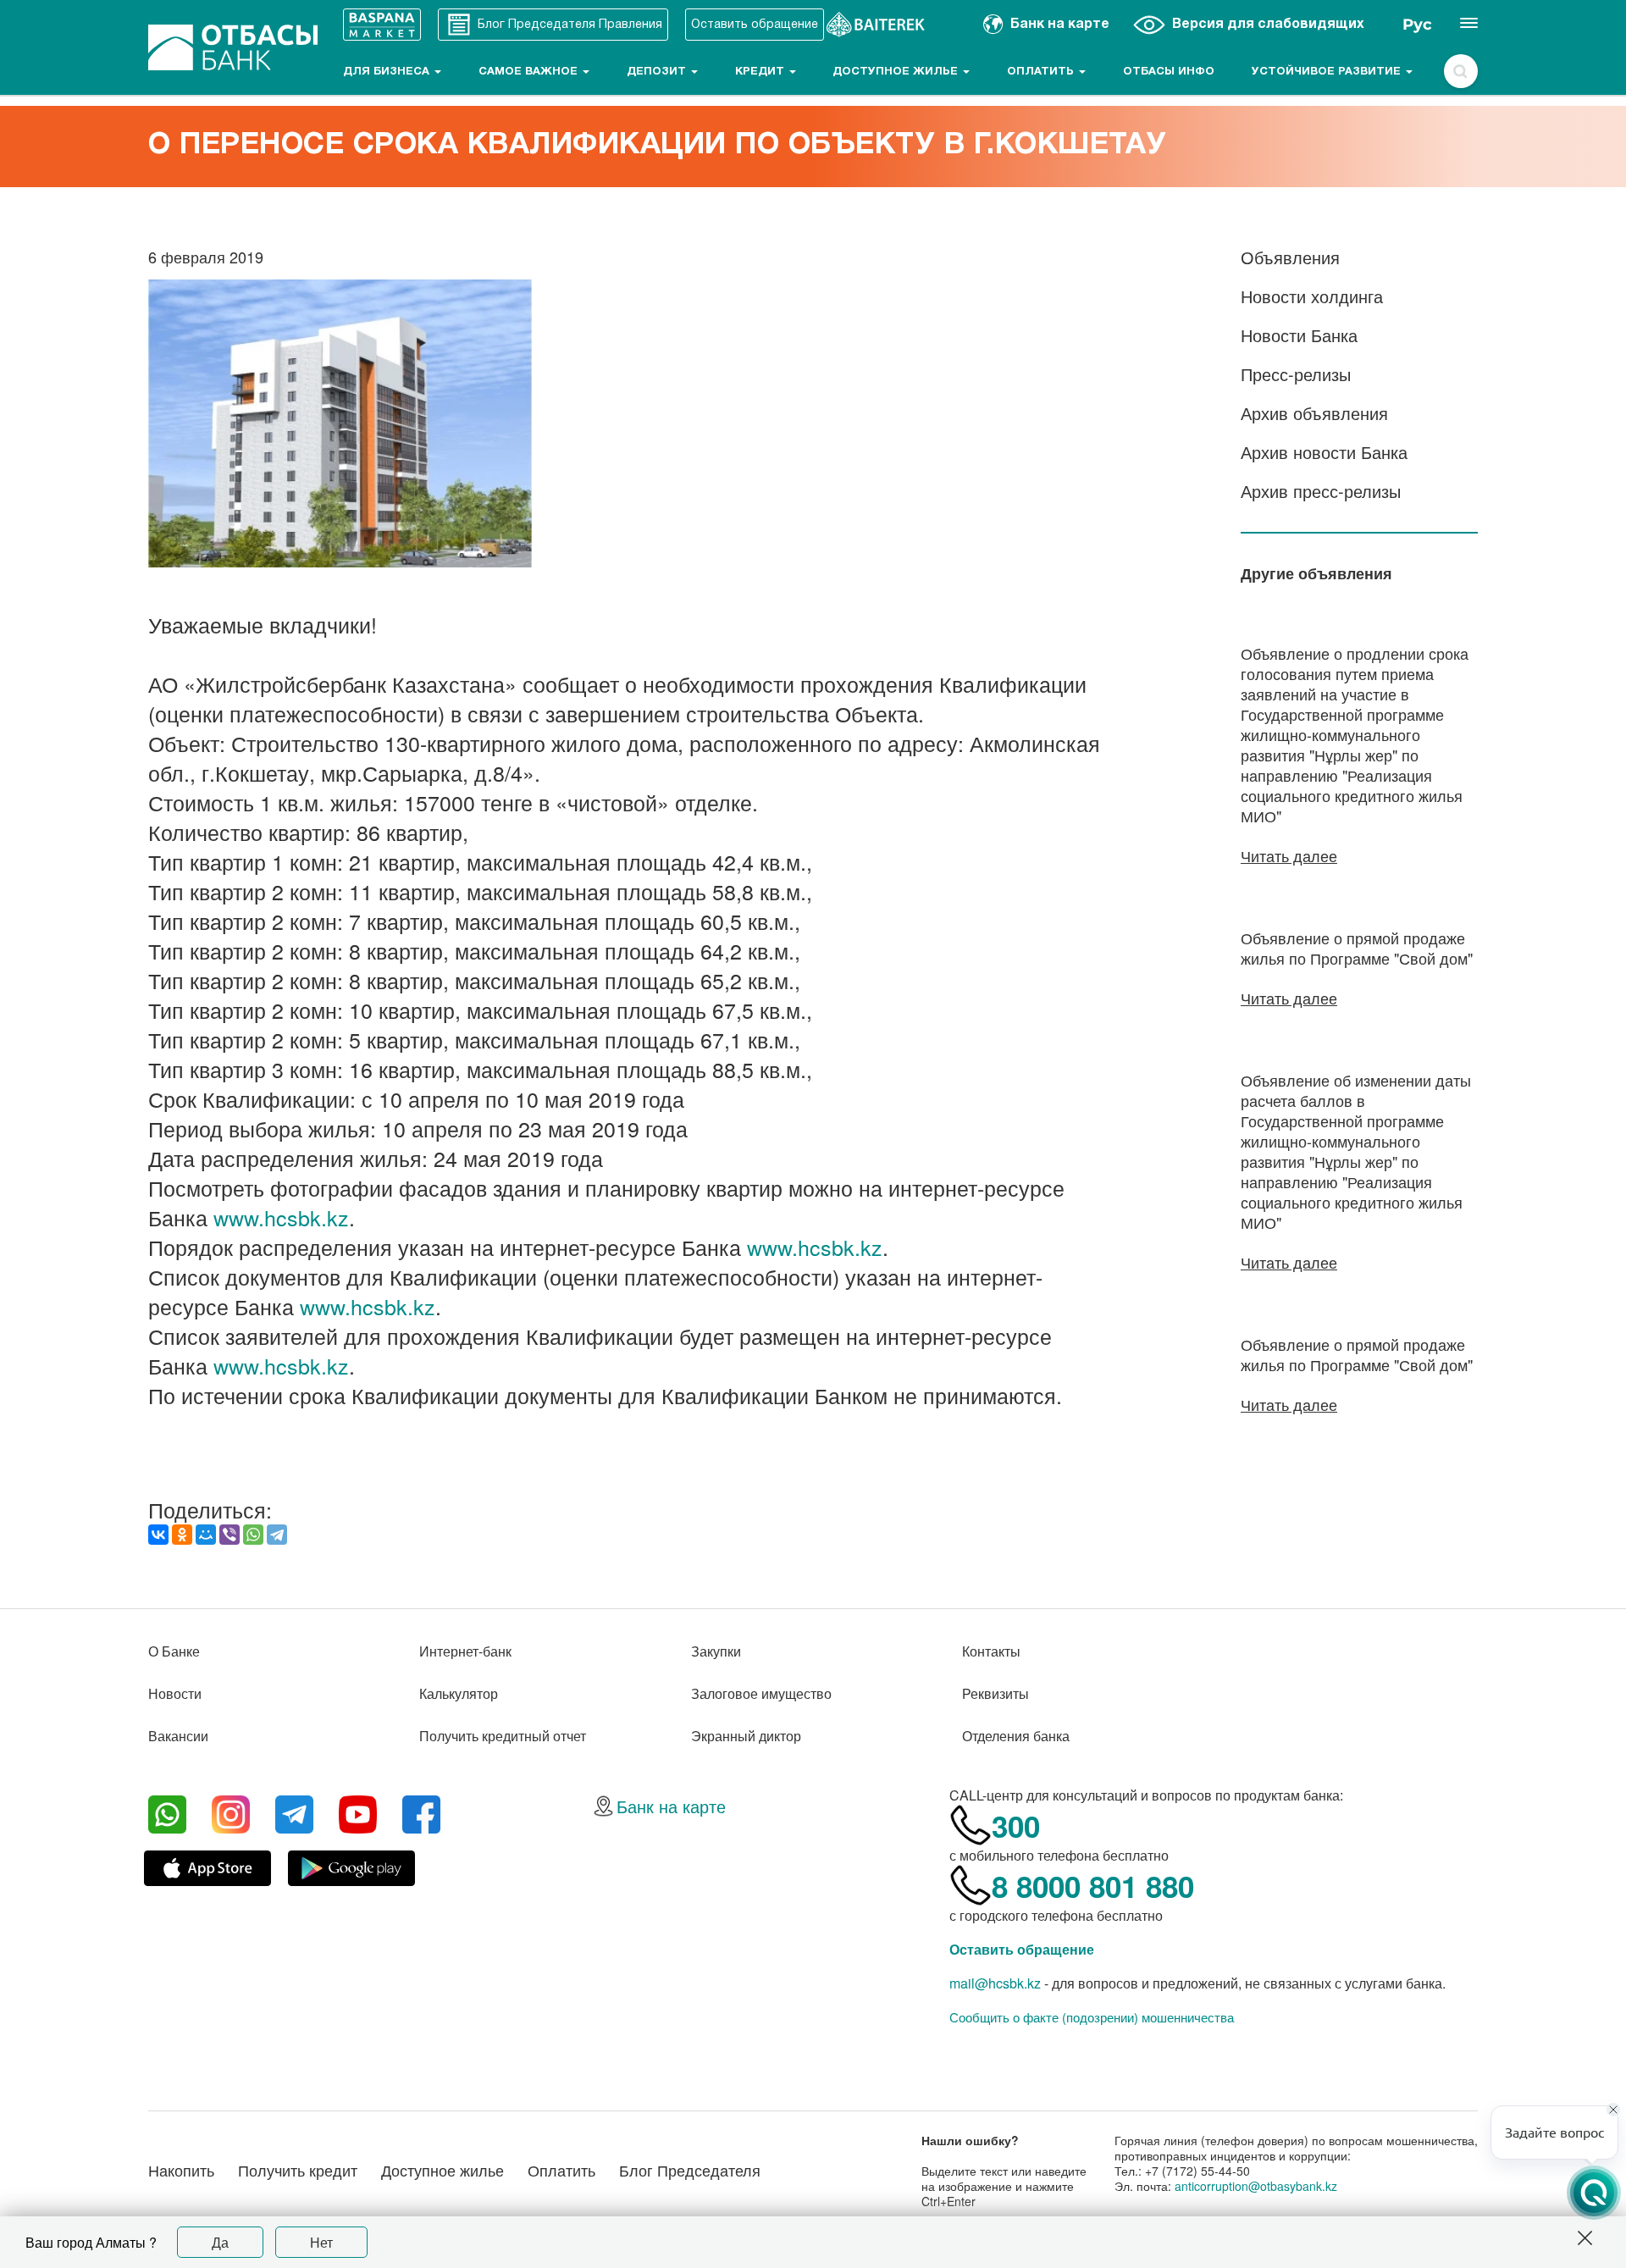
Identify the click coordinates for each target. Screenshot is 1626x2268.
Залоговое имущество (761, 1693)
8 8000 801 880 (1093, 1886)
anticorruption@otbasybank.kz (1256, 2186)
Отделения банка (1016, 1736)
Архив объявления (1314, 413)
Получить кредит (298, 2170)
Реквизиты (996, 1693)
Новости (175, 1693)
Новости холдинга (1312, 296)
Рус (1417, 25)
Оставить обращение (1022, 1949)
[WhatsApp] (253, 1535)
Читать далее (1289, 855)
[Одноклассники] (182, 1535)
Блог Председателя (690, 2170)
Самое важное (530, 72)
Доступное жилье (897, 72)
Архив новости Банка (1324, 452)
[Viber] (230, 1535)
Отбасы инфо (1169, 72)
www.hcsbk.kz (281, 1217)
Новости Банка (1299, 335)
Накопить (181, 2170)
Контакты (991, 1651)
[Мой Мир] (206, 1535)
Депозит (658, 72)
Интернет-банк (465, 1651)
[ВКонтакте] (158, 1535)
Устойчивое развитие (1328, 72)
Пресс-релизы (1296, 374)
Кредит (761, 72)
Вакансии (178, 1736)
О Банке (174, 1651)
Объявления (1290, 257)
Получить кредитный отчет (503, 1736)
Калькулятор (459, 1693)
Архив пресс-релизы (1321, 491)
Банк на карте (671, 1806)
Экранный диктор (746, 1736)
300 (1016, 1826)
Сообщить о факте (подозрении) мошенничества (1092, 2017)
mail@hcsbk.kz (995, 1983)
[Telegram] (277, 1535)
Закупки (716, 1651)
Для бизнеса (388, 72)
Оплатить (1042, 72)
